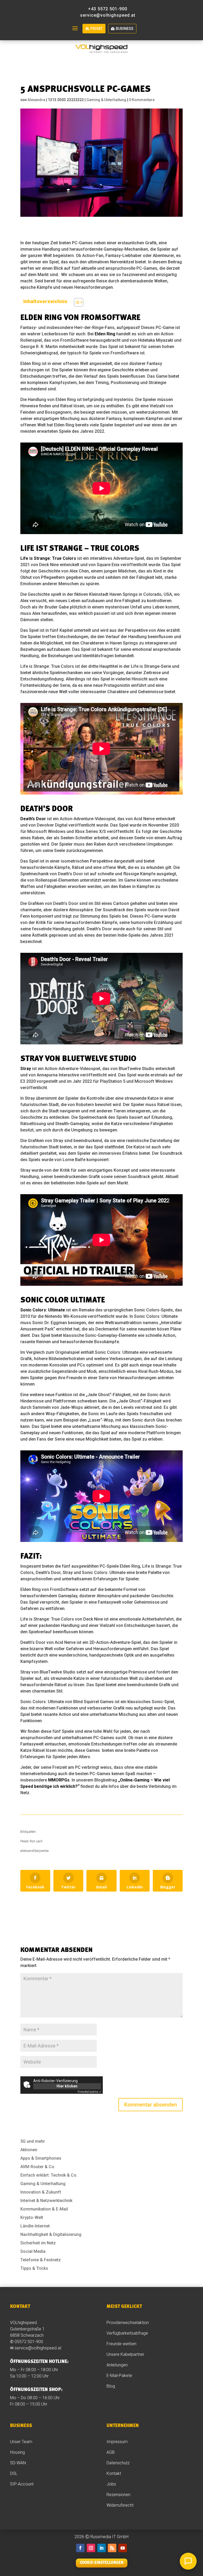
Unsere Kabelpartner (125, 2354)
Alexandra (36, 100)
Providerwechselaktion (128, 2323)
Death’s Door (33, 819)
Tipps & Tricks (34, 2268)
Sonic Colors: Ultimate (43, 1310)
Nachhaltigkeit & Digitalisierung (51, 2234)
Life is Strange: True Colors (48, 558)
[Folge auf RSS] (112, 2548)
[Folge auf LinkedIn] (101, 2548)
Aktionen (29, 2150)
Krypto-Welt (32, 2218)
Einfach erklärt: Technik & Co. (49, 2175)
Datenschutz (118, 2463)
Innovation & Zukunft (41, 2192)
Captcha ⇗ (89, 2092)
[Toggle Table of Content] (76, 302)
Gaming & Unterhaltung (106, 100)
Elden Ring (105, 334)
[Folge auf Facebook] (80, 2548)
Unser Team (21, 2442)
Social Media (33, 2251)
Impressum (117, 2442)
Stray (26, 1069)
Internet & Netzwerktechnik (46, 2201)
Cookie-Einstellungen (102, 2563)
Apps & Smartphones (41, 2158)
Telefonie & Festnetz (41, 2260)
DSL (14, 2473)
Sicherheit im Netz (38, 2243)
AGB (111, 2452)
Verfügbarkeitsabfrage (127, 2333)
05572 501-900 (29, 2342)
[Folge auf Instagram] (91, 2548)
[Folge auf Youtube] (123, 2548)
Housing (17, 2452)
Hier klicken (67, 2086)
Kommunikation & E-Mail (44, 2209)
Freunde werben (121, 2344)
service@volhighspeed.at (38, 2348)
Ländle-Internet (35, 2226)
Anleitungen (118, 2365)
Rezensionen (119, 2495)
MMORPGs (59, 1780)
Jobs (111, 2484)
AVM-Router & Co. (38, 2167)
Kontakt (114, 2473)
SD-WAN (18, 2463)
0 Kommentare (142, 100)
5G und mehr (33, 2141)
